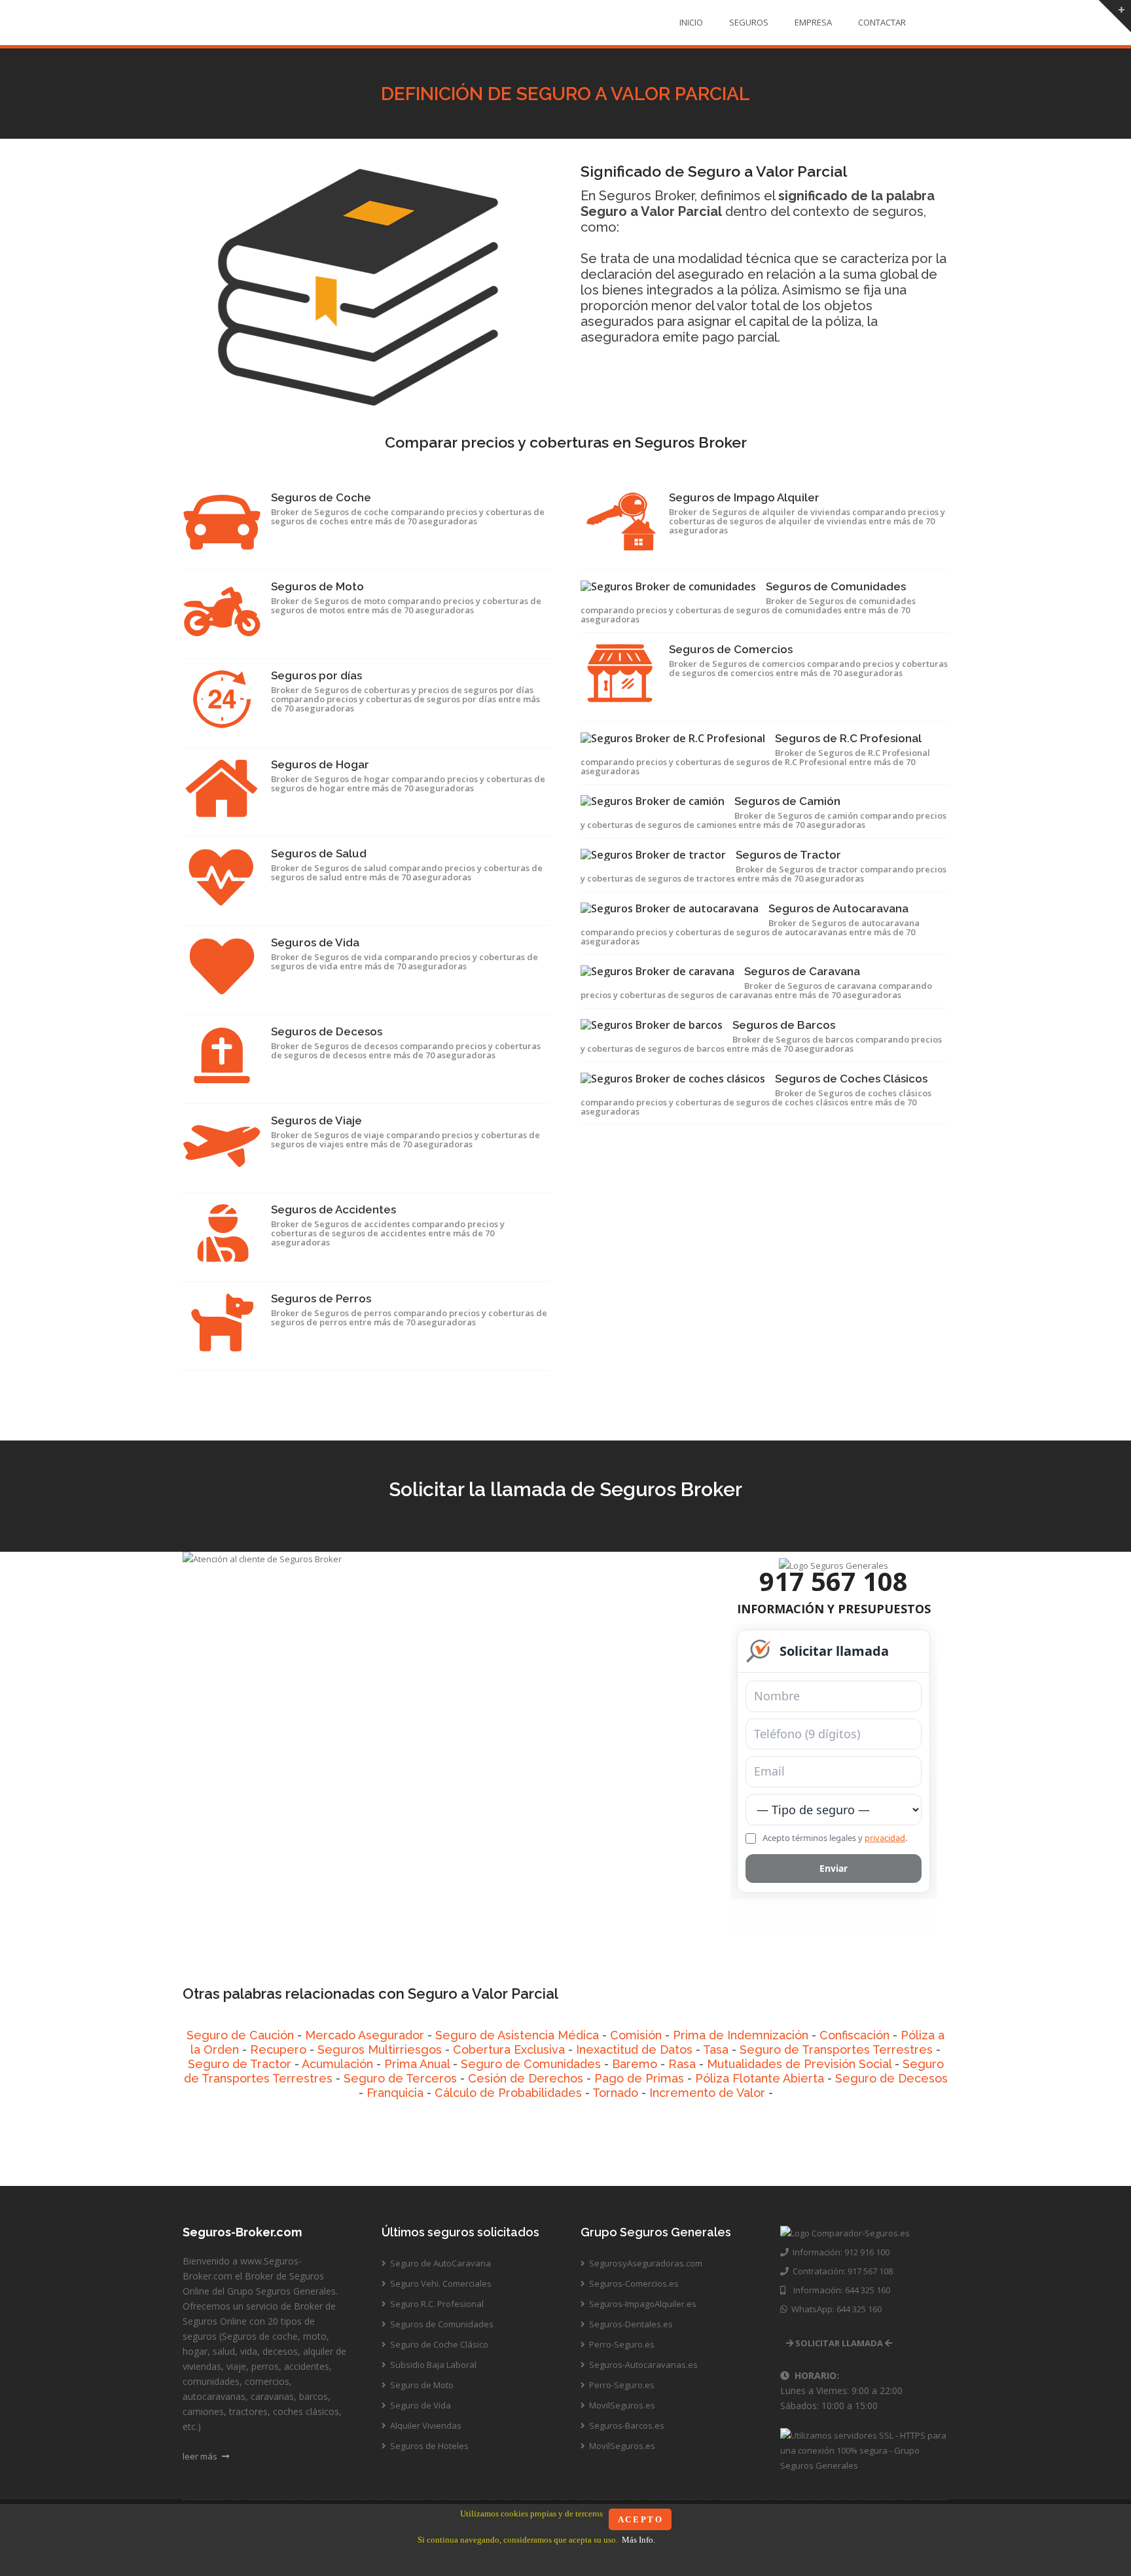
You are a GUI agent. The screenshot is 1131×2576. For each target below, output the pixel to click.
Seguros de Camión (787, 801)
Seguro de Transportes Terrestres (836, 2049)
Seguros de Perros (321, 1298)
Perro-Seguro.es (621, 2344)
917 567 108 (834, 1581)
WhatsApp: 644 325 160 (835, 2309)
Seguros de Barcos (784, 1025)
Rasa (682, 2064)
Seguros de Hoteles (428, 2446)
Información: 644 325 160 (838, 2290)
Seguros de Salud (319, 853)
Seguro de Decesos (891, 2078)
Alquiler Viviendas (425, 2425)
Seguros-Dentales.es (630, 2324)
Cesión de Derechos (526, 2078)
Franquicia (395, 2093)
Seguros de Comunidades (836, 586)
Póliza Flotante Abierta (760, 2078)
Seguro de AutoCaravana (440, 2263)
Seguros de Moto (317, 586)
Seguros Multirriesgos (381, 2049)
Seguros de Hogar (320, 764)
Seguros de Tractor (788, 855)
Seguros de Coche (321, 497)
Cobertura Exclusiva (509, 2049)
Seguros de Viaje (316, 1120)
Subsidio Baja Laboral (432, 2365)
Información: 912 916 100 (839, 2252)
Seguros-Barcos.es (626, 2425)
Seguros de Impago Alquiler (744, 497)
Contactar (882, 22)
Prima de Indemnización (741, 2035)
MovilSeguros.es (621, 2405)
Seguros (749, 22)
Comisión (636, 2035)
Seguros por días (316, 675)
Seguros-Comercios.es (633, 2283)
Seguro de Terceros (400, 2078)
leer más (201, 2456)
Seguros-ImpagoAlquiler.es (642, 2304)
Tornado (615, 2093)
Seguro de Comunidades (531, 2064)
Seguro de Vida (420, 2405)
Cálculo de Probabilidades (508, 2093)
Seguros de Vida (315, 942)
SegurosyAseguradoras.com (645, 2263)
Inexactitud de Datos (634, 2049)
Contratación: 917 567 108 (841, 2271)
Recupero (278, 2049)
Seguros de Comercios (731, 649)
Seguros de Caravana (802, 971)
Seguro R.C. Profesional (436, 2304)
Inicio (691, 22)
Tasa (716, 2049)
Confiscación (854, 2035)
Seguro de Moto (421, 2385)
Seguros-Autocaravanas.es (642, 2365)
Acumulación (337, 2064)
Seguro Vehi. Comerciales (440, 2283)
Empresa (813, 22)
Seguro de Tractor (240, 2064)
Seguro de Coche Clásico (438, 2344)
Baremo (635, 2064)
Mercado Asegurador (365, 2035)
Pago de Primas (639, 2078)
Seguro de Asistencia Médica (517, 2035)
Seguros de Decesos (327, 1031)
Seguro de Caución (240, 2035)
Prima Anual (417, 2064)
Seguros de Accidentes (333, 1209)
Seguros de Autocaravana (838, 908)
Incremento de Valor (707, 2093)
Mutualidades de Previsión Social (799, 2064)
